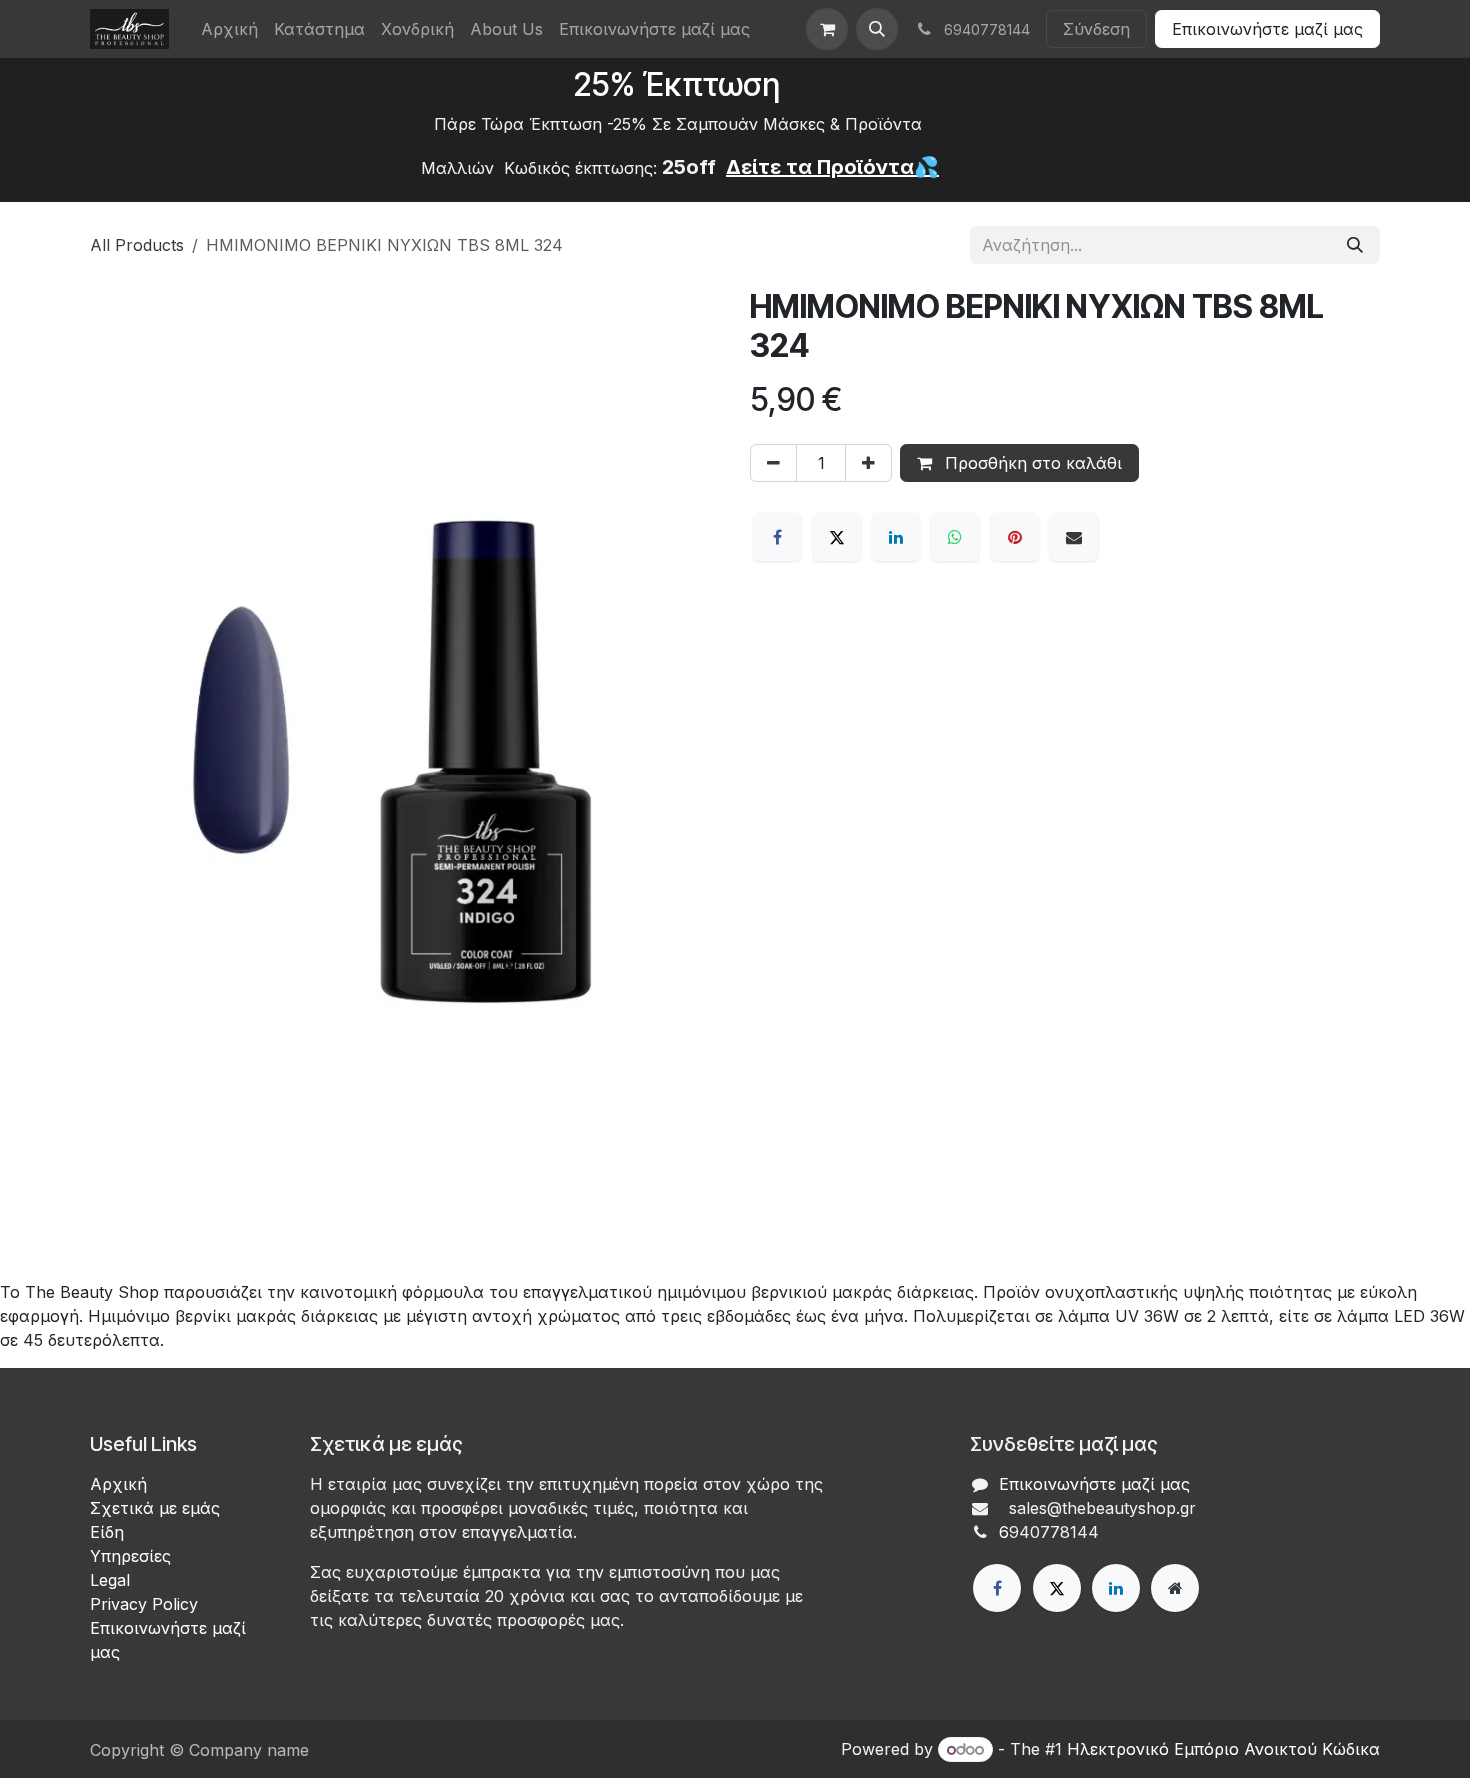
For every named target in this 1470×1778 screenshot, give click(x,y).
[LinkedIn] (896, 537)
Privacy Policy (144, 1604)
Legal (110, 1580)
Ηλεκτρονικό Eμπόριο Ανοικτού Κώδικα (1223, 1749)
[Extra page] (1175, 1588)
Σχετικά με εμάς (155, 1508)
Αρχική (118, 1484)
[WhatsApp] (955, 537)
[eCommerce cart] (827, 29)
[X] (837, 537)
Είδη (107, 1532)
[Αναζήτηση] (1355, 245)
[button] (877, 29)
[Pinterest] (1015, 537)
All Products (137, 245)
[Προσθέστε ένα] (868, 463)
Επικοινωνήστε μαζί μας (1267, 29)
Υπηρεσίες (130, 1556)
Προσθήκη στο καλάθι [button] (1031, 463)
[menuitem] (229, 29)
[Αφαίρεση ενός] (773, 463)
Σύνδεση (1096, 29)
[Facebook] (777, 537)
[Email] (1074, 537)
